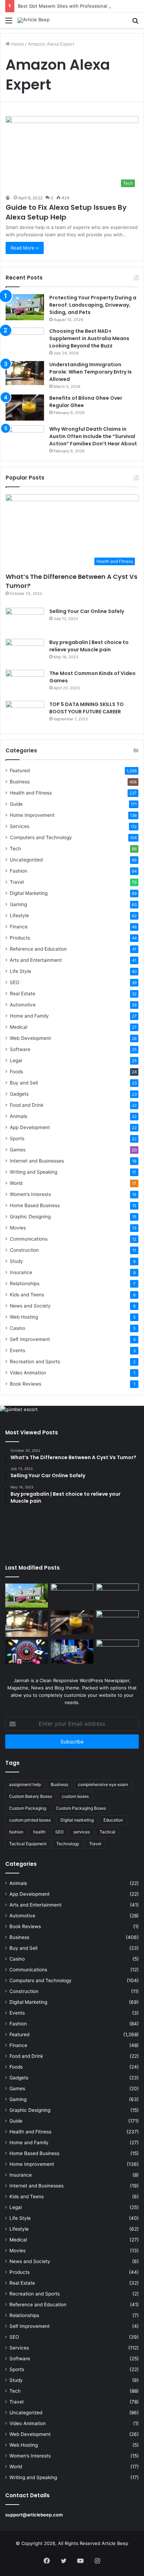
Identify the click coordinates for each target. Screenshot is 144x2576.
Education (113, 1820)
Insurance (21, 1272)
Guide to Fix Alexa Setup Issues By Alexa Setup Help (66, 212)
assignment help (25, 1784)
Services (20, 826)
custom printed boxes (30, 1820)
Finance (19, 927)
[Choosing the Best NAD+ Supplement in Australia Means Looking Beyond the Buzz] (25, 341)
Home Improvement (32, 815)
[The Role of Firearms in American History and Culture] (117, 1652)
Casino (17, 1328)
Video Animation (28, 1373)
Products (20, 938)
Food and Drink (27, 1105)
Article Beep (115, 2543)
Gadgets (19, 1094)
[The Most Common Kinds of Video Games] (25, 683)
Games (18, 1150)
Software (20, 1049)
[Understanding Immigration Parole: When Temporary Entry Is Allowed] (25, 373)
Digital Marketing (29, 893)
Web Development (30, 1038)
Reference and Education (38, 949)
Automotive (23, 1005)
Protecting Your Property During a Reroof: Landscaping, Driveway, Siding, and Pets (93, 305)
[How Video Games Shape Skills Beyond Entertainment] (72, 1652)
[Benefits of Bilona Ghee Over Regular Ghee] (25, 408)
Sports (17, 1138)
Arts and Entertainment (36, 960)
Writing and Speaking (34, 1172)
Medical (19, 1027)
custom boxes (75, 1796)
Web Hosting (24, 1317)
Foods (16, 1072)
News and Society (30, 1306)
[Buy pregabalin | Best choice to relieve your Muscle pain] (25, 652)
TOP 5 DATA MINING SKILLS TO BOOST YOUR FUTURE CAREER (87, 708)
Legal (16, 1060)
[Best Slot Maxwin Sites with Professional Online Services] (117, 1596)
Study (16, 1261)
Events (17, 1350)
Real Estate (23, 994)
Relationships (25, 1283)
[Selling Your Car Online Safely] (25, 621)
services (82, 1832)
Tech (15, 849)
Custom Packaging (28, 1808)
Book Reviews (26, 1384)
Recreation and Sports (35, 1362)
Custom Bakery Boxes (31, 1796)
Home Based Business (35, 1205)
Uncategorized (26, 860)
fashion (16, 1832)
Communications (29, 1239)
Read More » (25, 248)
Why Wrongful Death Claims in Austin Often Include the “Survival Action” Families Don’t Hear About (93, 436)
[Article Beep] (34, 20)
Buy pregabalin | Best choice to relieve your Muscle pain (89, 646)
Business (20, 782)
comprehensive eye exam (103, 1784)
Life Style (20, 971)
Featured (20, 770)
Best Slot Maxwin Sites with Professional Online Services (80, 6)
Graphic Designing (30, 1217)
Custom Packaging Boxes (81, 1808)
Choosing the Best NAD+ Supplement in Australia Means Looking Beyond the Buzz (89, 338)
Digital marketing (77, 1820)
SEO (15, 982)
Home (17, 44)
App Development (30, 1127)
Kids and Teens (27, 1295)
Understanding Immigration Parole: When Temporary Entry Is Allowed (91, 372)
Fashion (19, 871)
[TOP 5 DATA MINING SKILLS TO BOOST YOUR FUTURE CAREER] (25, 714)
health (39, 1832)
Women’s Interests (30, 1194)
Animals (19, 1116)
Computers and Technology (41, 837)
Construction (24, 1250)
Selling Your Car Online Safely (87, 611)
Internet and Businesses (37, 1161)
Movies (18, 1228)
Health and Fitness (31, 793)
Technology (68, 1844)
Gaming (18, 904)
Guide (16, 804)
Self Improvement (30, 1339)
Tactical (107, 1832)
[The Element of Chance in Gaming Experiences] (27, 1652)
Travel (17, 882)
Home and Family (29, 1016)
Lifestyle (19, 915)
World (16, 1183)
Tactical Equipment (28, 1844)
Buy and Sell (24, 1083)
